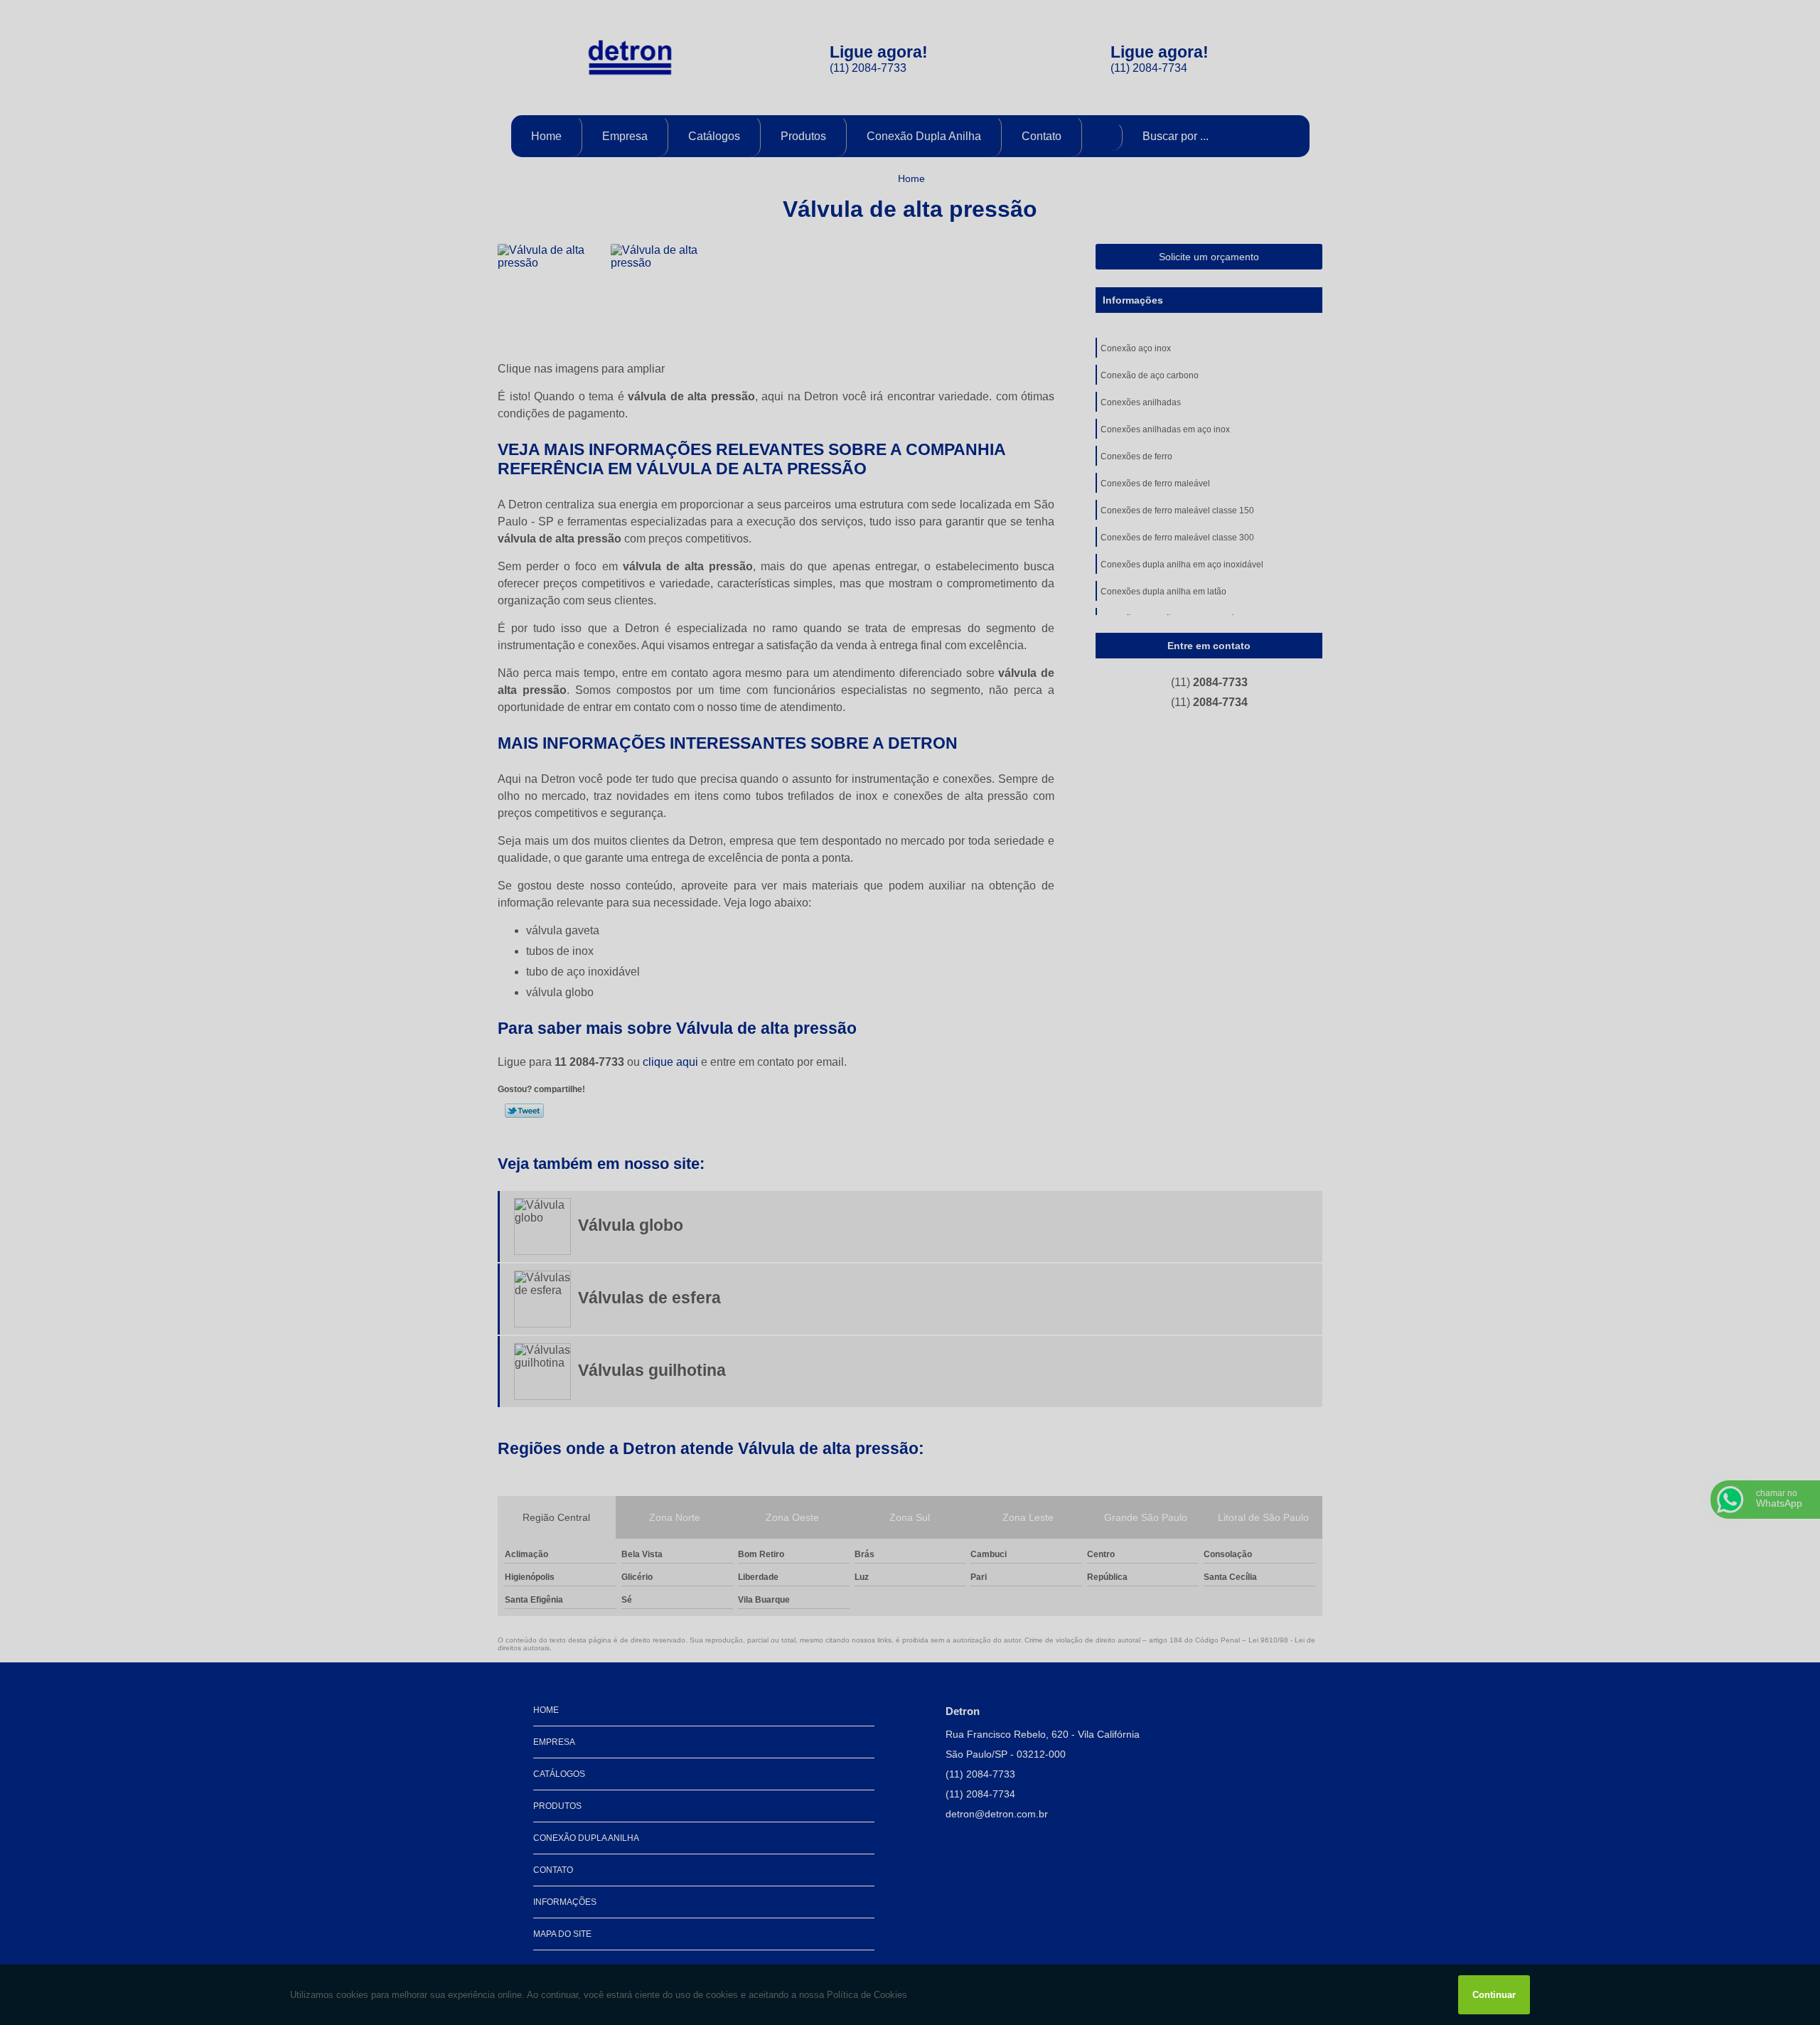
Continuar (1494, 1995)
